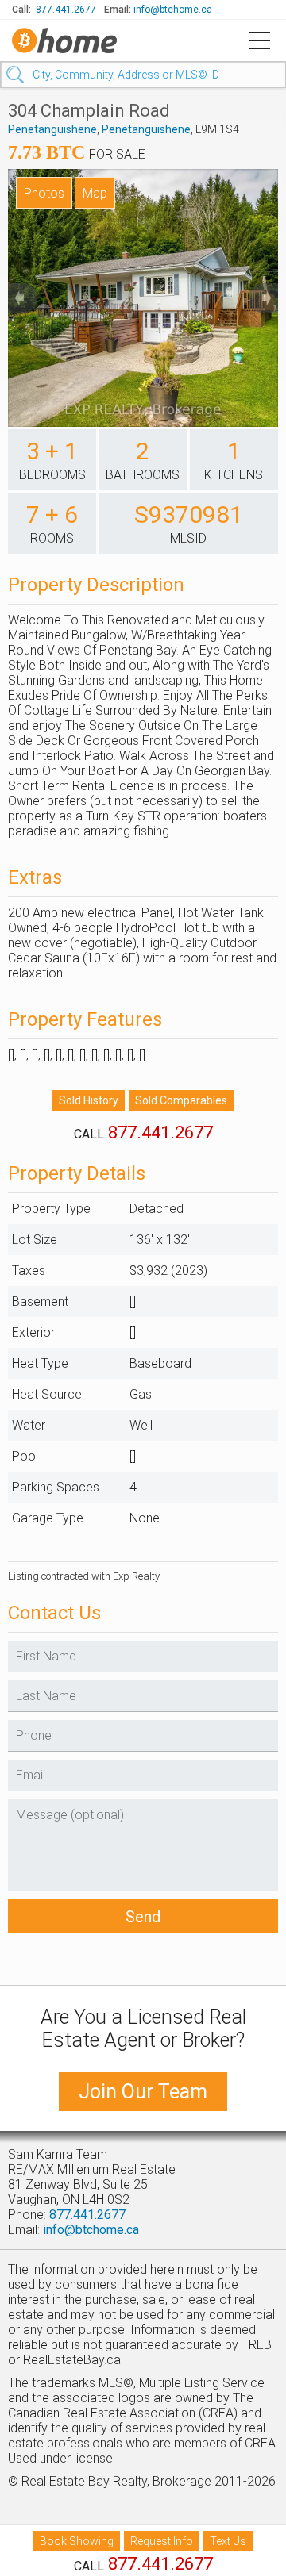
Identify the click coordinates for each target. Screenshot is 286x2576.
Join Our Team (143, 2092)
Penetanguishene (52, 129)
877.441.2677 (66, 10)
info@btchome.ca (173, 10)
